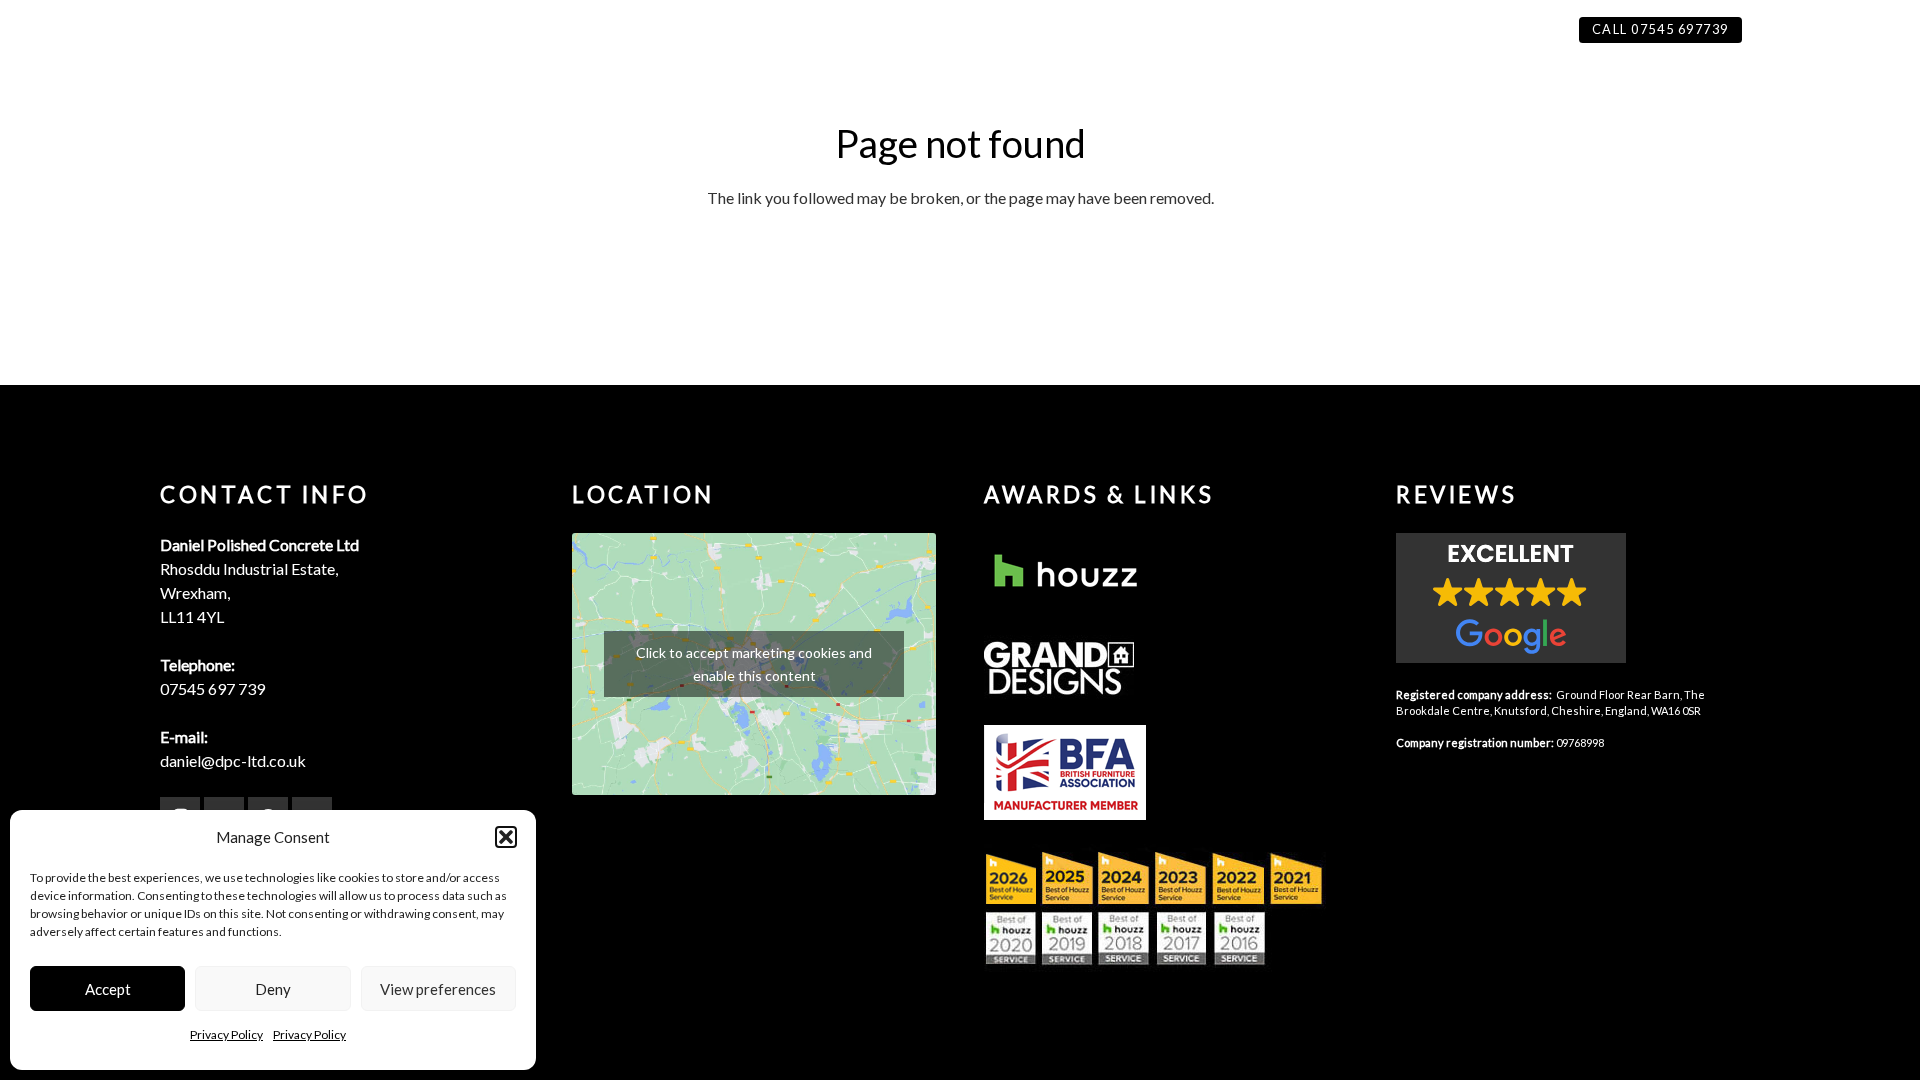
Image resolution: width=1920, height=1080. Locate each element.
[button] (506, 837)
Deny (273, 989)
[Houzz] (1813, 30)
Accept (108, 989)
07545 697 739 (212, 688)
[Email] (1881, 30)
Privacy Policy (226, 1034)
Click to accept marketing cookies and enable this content (754, 664)
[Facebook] (1847, 30)
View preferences (438, 989)
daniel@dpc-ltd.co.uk (233, 760)
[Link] (1166, 572)
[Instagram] (1779, 30)
